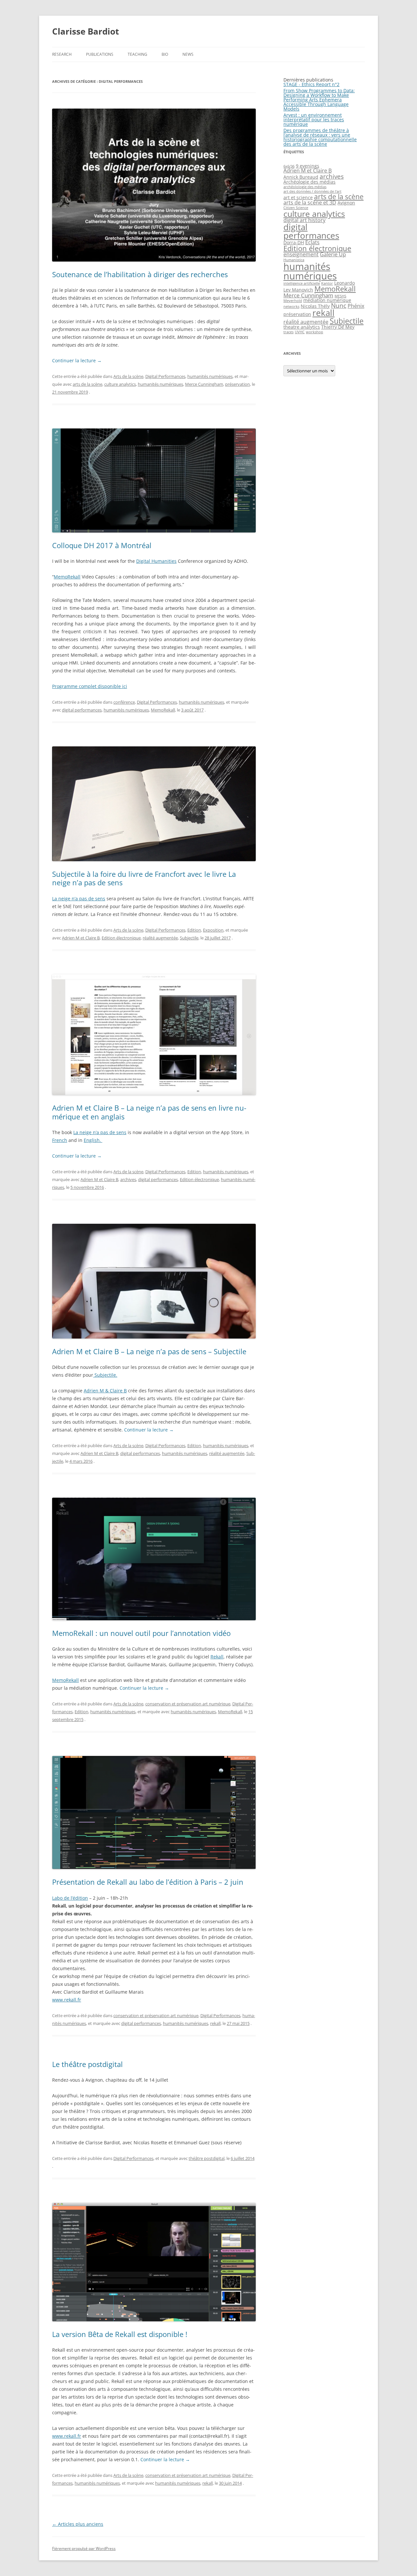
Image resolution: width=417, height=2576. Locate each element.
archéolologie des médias (305, 187)
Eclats (312, 242)
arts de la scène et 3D (310, 202)
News (188, 54)
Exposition (213, 930)
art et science (298, 197)
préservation (237, 384)
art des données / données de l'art (312, 191)
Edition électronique (121, 938)
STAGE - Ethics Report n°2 (311, 84)
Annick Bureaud (301, 177)
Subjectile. (105, 1375)
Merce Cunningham (204, 384)
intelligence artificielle (302, 283)
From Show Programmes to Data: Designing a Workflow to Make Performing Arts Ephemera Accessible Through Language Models (319, 100)
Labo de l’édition (70, 1898)
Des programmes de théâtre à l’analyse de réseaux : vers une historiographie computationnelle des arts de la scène (320, 137)
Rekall (217, 1657)
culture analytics (120, 384)
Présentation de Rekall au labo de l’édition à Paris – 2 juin (148, 1882)
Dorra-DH (294, 242)
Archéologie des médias (309, 182)
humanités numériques (210, 376)
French (60, 1140)
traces (288, 332)
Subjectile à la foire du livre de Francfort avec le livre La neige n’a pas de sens (144, 878)
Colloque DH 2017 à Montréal (102, 545)
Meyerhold (293, 301)
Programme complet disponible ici (90, 686)
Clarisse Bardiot (86, 31)
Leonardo (345, 283)
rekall (215, 2023)
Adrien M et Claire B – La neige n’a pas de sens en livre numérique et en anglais (149, 1112)
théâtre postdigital (207, 2158)
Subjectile (189, 938)
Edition (194, 930)
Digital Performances (165, 376)
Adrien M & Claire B (105, 1391)
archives (128, 1179)
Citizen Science (296, 208)
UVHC (300, 332)
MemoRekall (67, 577)
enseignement (301, 254)
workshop (315, 332)
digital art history (304, 220)
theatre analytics (302, 327)
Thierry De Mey (338, 327)
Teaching (137, 54)
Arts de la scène (128, 376)
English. (93, 1140)
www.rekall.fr (67, 2000)
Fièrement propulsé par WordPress (84, 2548)
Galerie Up (333, 254)
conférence (124, 702)
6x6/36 (289, 166)
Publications (100, 54)
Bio (165, 54)
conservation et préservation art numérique (188, 1704)
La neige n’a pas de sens (79, 899)
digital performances (82, 710)
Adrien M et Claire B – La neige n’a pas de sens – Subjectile (149, 1351)
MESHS (340, 296)
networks (291, 307)
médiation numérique (327, 300)
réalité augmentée (160, 938)
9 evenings (308, 166)
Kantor (327, 283)
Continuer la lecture (77, 360)
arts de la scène (87, 384)
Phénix (356, 306)
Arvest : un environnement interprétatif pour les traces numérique (314, 120)
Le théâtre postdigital (87, 2064)
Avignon (346, 203)
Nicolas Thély (315, 306)
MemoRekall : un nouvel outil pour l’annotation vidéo (141, 1633)
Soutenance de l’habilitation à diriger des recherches (140, 274)
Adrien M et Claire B (81, 938)
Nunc (339, 305)
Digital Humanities (156, 561)
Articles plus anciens (78, 2524)
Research (62, 54)
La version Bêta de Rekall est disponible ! (120, 2334)
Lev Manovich (298, 290)
